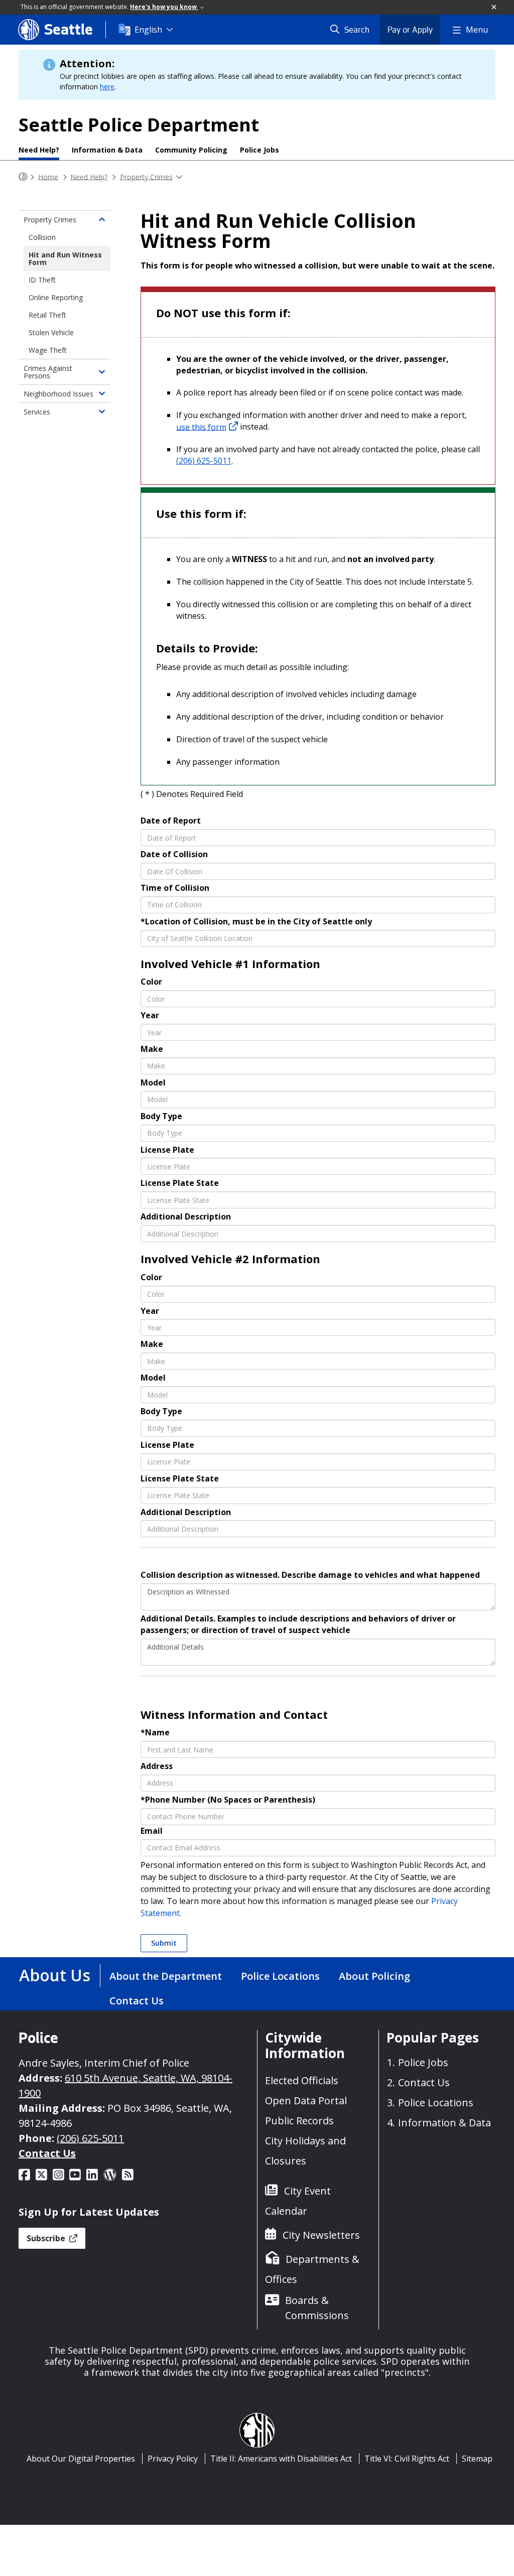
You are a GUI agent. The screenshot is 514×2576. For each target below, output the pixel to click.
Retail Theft (47, 315)
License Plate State (180, 1183)
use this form (201, 427)
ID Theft (42, 280)
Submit (164, 1943)
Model (153, 1082)
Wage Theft (48, 350)
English (148, 30)
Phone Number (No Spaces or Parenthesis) (228, 1800)
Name (155, 1732)
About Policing (374, 1976)
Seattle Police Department (139, 125)
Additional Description (186, 1216)
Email (152, 1831)
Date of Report (171, 821)
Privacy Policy (173, 2459)
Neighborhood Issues (58, 394)
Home (48, 176)
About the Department (166, 1976)
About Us (55, 1975)
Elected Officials (302, 2080)
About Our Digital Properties (81, 2459)
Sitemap (477, 2459)
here (107, 87)
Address (157, 1766)
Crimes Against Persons (48, 372)
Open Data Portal (306, 2100)
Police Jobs (260, 150)
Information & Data (107, 150)
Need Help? (39, 150)
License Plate (167, 1150)
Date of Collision (174, 854)
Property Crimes (146, 176)
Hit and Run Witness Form (65, 258)
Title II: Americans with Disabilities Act (281, 2459)
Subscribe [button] (47, 2238)
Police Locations (280, 1976)
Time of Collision (175, 888)
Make (152, 1049)
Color (151, 982)
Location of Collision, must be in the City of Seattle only (256, 921)
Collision (42, 237)
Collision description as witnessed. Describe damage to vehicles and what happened (310, 1575)
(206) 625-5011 (204, 461)
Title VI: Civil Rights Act (407, 2459)
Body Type (161, 1116)
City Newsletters (321, 2235)
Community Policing (191, 150)
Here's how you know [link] (164, 7)
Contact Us (137, 2001)
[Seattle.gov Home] (23, 177)
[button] (494, 8)
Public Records (299, 2121)
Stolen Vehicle (51, 332)
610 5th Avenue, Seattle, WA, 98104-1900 (125, 2085)
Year (150, 1015)
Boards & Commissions (317, 2308)
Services (37, 412)
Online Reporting (56, 297)
